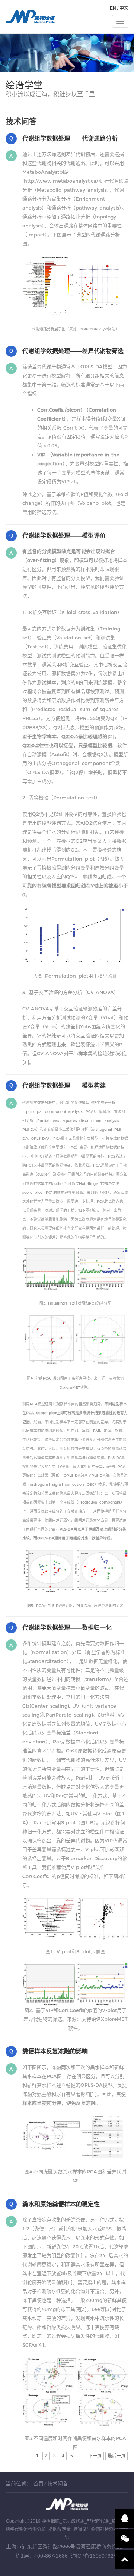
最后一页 (117, 2456)
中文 (124, 8)
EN (113, 8)
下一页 (95, 2456)
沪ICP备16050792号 (95, 2556)
